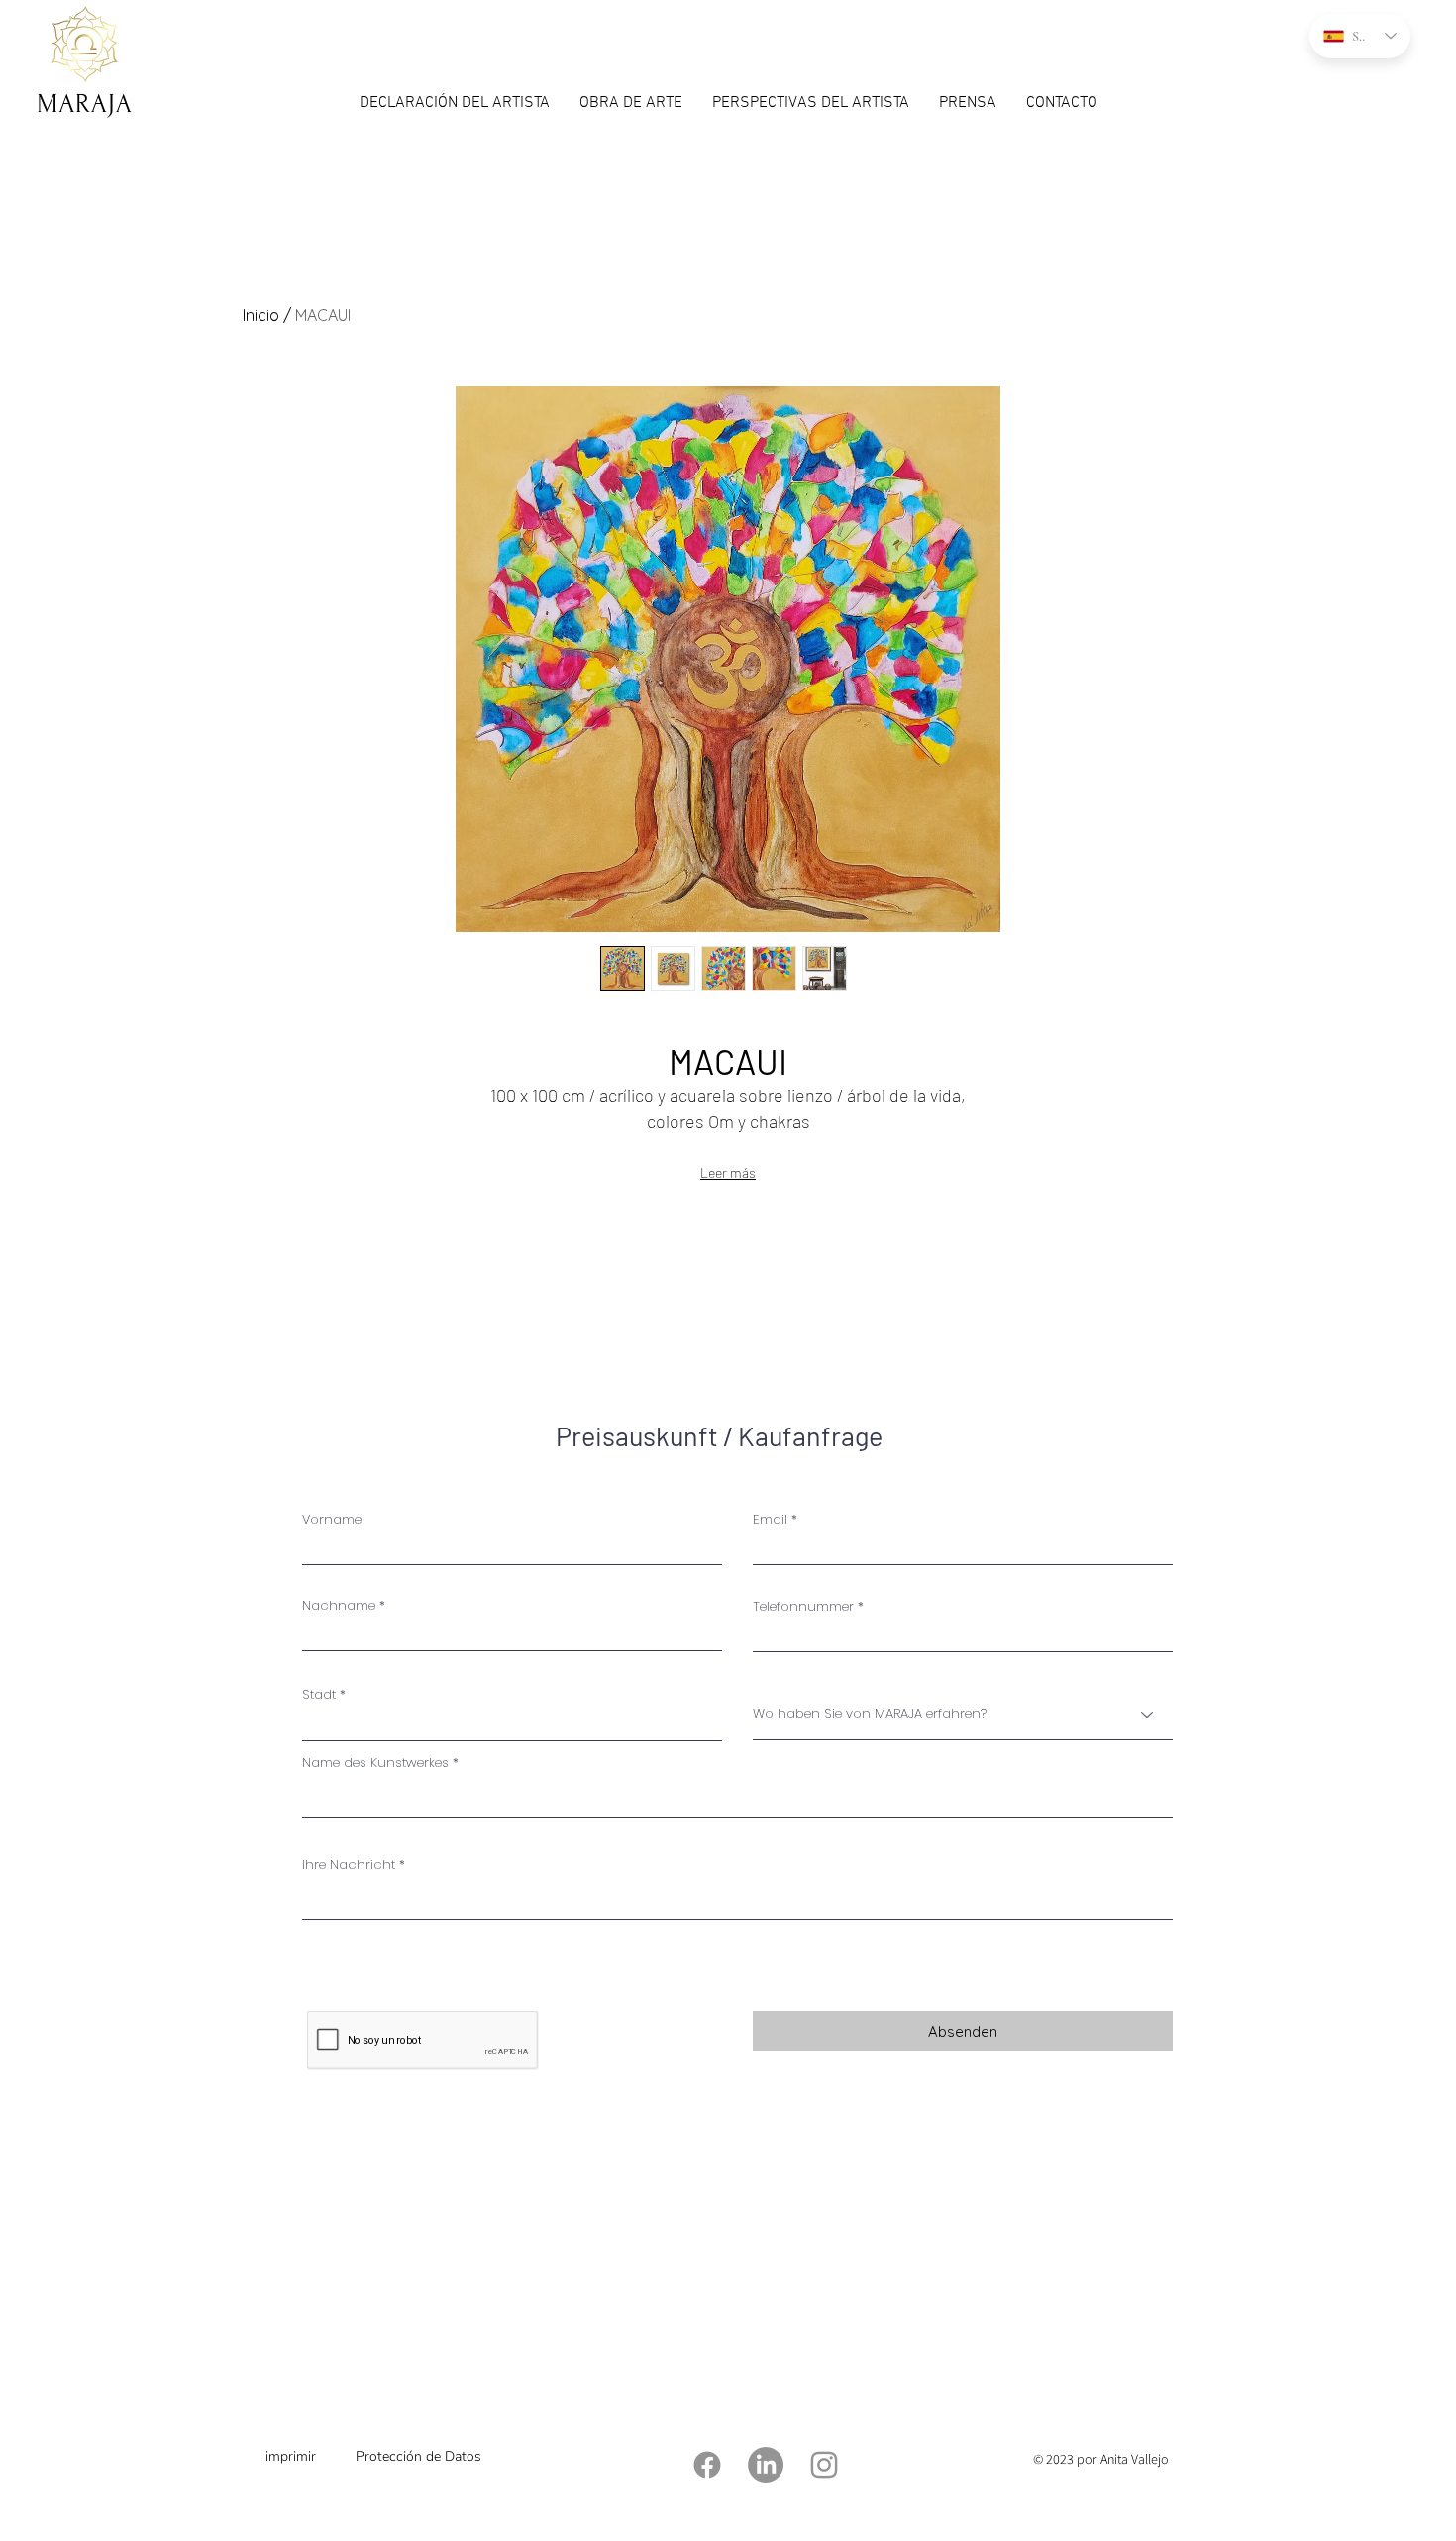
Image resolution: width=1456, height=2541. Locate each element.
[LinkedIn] (766, 2465)
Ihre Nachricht (349, 1865)
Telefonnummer (803, 1606)
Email (770, 1519)
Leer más (728, 1172)
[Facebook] (707, 2465)
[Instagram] (824, 2465)
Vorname (332, 1519)
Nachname (339, 1605)
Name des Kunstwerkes (375, 1763)
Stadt (319, 1694)
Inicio (261, 315)
